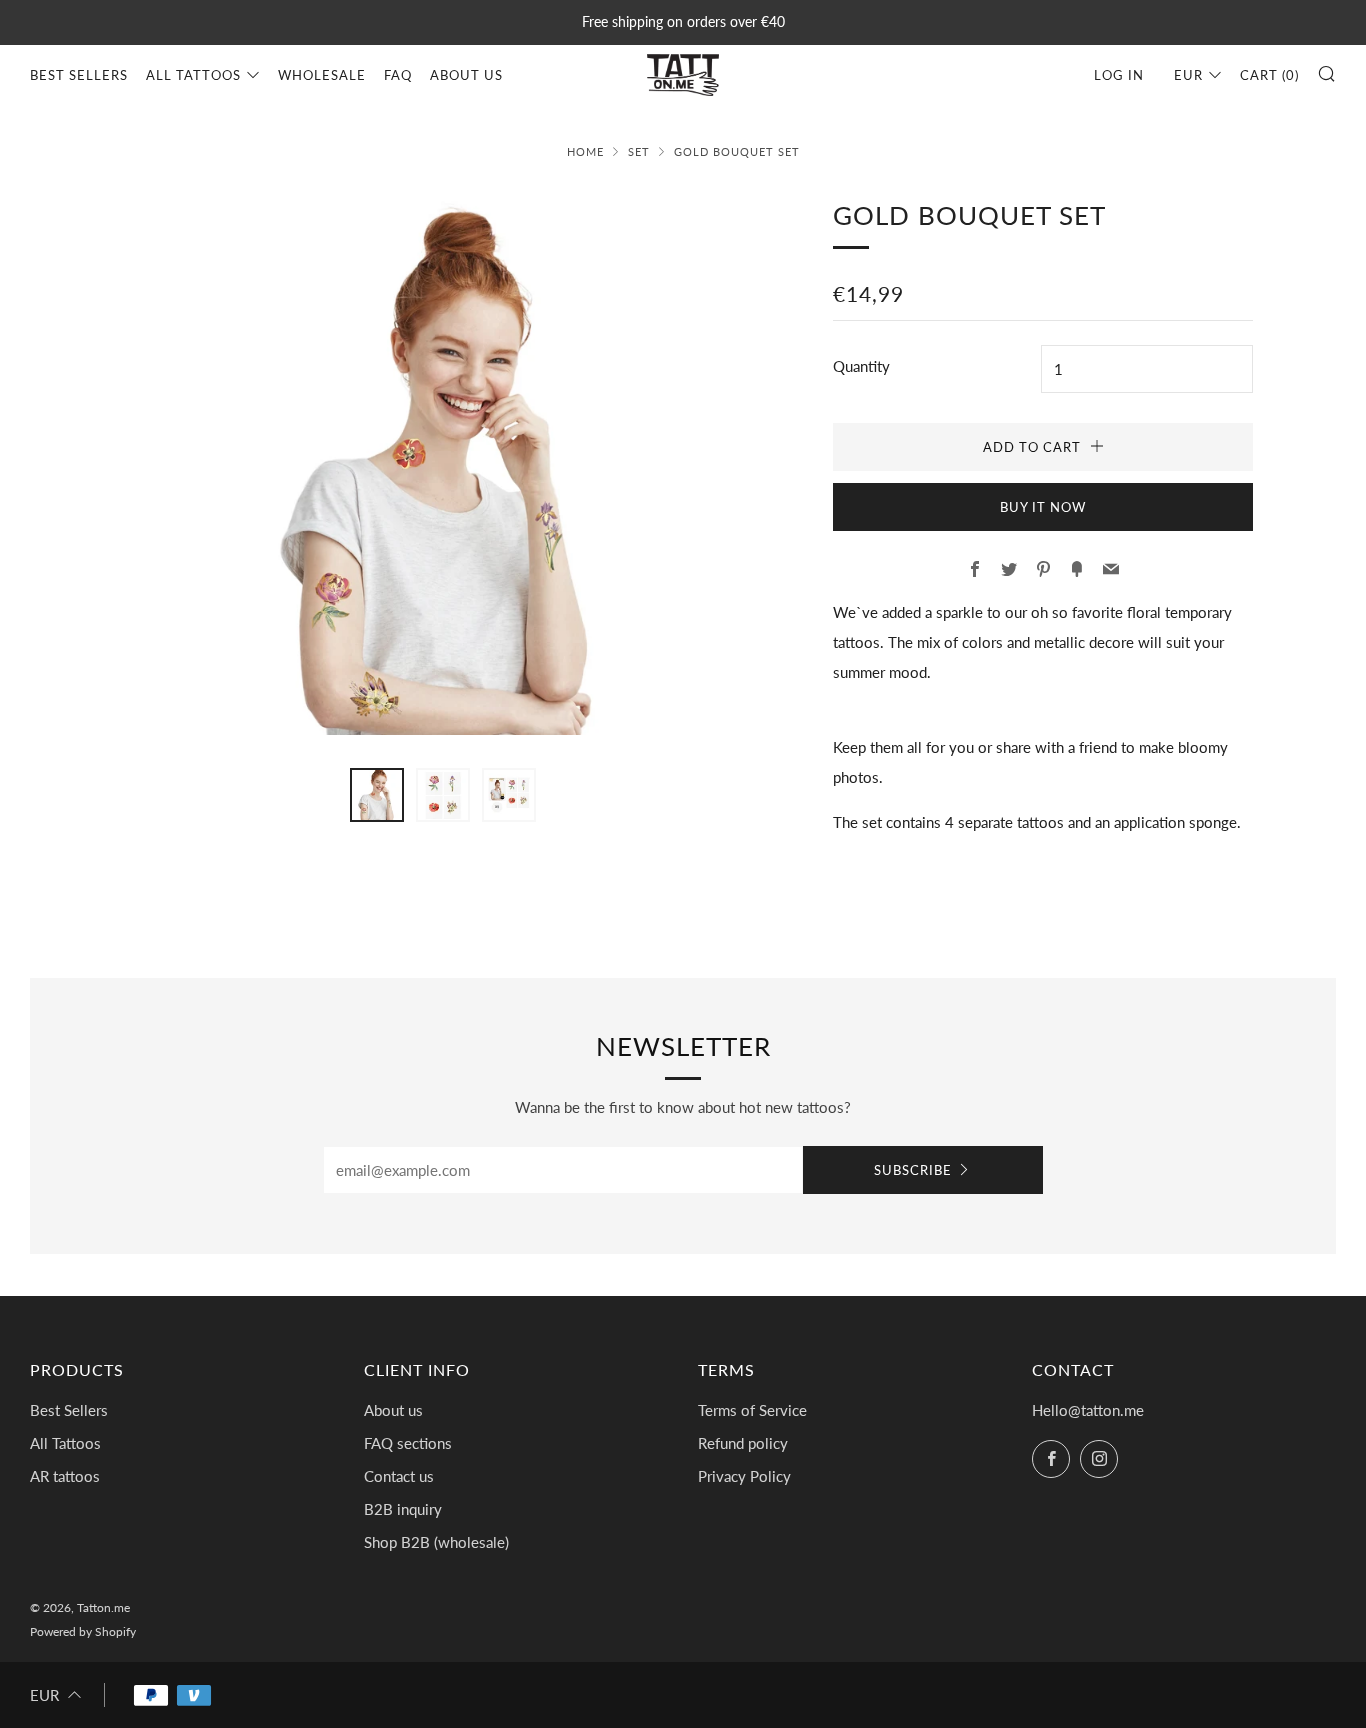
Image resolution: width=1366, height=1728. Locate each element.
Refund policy (743, 1443)
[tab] (377, 795)
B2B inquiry (403, 1509)
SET (639, 151)
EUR (1188, 75)
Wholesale (322, 75)
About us (466, 75)
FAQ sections (408, 1443)
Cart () (1269, 75)
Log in (1119, 75)
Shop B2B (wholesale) (436, 1542)
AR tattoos (65, 1476)
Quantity (861, 366)
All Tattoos (193, 75)
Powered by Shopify (83, 1631)
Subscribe (913, 1170)
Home (585, 151)
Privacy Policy (744, 1476)
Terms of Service (752, 1410)
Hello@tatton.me (1088, 1410)
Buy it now (1043, 507)
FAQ (398, 75)
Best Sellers (79, 75)
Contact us (399, 1476)
